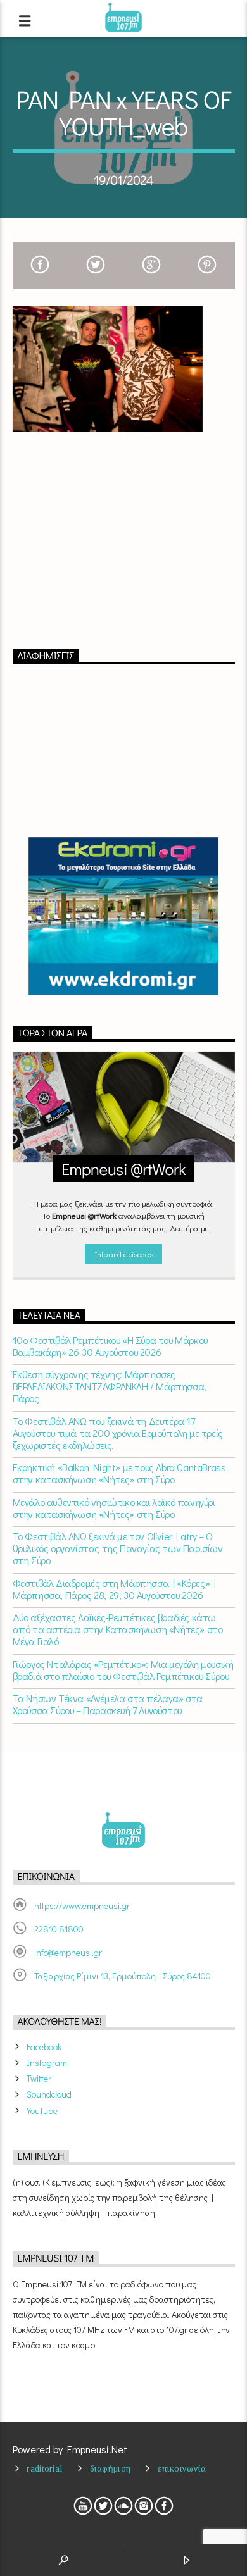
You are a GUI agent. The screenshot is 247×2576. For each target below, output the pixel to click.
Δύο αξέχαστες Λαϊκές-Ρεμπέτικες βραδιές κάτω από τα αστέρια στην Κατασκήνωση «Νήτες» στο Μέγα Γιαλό (118, 1629)
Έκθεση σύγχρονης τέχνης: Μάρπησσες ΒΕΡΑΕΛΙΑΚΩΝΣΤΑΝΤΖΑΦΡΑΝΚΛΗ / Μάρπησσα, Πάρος (110, 1386)
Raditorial (44, 2468)
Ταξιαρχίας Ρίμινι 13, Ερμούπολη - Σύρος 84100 (123, 1976)
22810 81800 (59, 1929)
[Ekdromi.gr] (124, 916)
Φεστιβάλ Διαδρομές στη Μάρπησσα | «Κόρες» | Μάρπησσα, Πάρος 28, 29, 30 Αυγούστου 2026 (114, 1589)
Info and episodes (123, 1254)
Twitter (39, 2078)
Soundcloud (49, 2094)
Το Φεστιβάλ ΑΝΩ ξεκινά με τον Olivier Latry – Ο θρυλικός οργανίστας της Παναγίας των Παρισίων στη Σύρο (118, 1548)
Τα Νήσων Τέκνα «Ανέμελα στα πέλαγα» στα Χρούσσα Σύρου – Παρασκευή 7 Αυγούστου (108, 1704)
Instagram (47, 2063)
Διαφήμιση (111, 2468)
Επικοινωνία (182, 2468)
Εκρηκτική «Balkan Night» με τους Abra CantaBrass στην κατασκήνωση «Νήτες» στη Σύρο (119, 1473)
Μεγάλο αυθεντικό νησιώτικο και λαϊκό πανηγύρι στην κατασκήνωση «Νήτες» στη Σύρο (114, 1508)
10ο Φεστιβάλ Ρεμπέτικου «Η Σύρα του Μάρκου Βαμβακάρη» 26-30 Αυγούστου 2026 (110, 1346)
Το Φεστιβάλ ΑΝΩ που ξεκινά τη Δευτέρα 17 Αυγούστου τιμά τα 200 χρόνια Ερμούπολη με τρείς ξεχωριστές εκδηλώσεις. (118, 1433)
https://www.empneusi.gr (82, 1906)
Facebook (44, 2047)
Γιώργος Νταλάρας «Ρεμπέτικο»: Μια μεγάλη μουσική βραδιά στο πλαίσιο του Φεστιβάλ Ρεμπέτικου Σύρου (123, 1670)
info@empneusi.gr (68, 1952)
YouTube (42, 2111)
